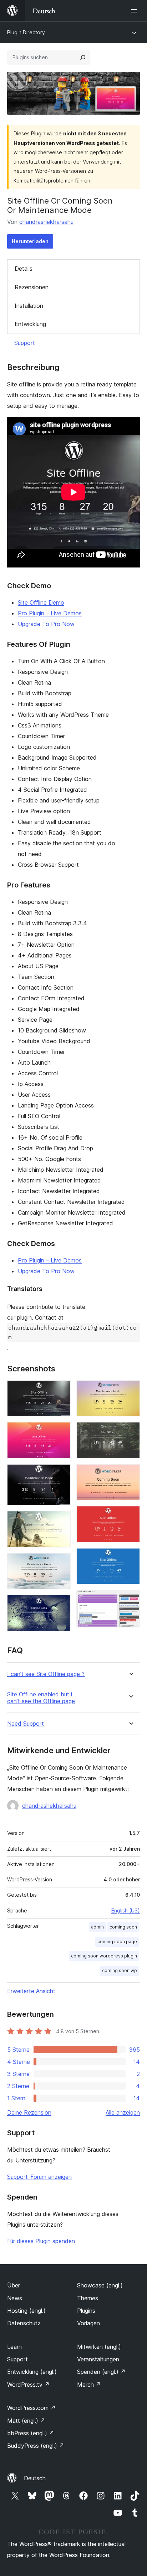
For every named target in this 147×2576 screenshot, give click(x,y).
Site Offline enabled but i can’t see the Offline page (41, 1698)
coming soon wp (120, 1970)
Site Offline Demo (41, 602)
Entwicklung (30, 324)
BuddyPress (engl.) (36, 2446)
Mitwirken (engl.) (99, 2347)
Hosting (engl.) (26, 2311)
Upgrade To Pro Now (46, 624)
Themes (88, 2298)
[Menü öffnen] (136, 11)
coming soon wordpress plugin (104, 1956)
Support (25, 343)
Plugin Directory (26, 32)
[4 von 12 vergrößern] (61, 1521)
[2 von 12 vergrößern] (61, 1432)
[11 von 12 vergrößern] (130, 1558)
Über (14, 2285)
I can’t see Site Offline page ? (46, 1674)
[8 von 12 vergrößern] (130, 1432)
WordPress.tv (28, 2385)
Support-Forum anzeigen (39, 2177)
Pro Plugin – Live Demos (50, 613)
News (15, 2298)
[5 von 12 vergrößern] (61, 1563)
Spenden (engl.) (101, 2372)
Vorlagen (88, 2323)
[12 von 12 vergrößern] (130, 1600)
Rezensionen (32, 287)
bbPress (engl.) (31, 2433)
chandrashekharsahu (46, 222)
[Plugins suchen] (83, 57)
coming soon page (117, 1942)
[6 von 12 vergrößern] (61, 1605)
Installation (29, 306)
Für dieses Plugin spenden (41, 2241)
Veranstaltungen (98, 2359)
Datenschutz (24, 2323)
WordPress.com (31, 2408)
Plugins (86, 2311)
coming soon (123, 1927)
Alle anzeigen (123, 2112)
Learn (14, 2347)
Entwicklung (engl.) (32, 2372)
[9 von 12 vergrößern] (130, 1474)
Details (24, 269)
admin (97, 1927)
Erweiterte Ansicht (31, 1991)
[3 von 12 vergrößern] (61, 1474)
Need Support (26, 1724)
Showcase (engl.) (100, 2285)
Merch (89, 2385)
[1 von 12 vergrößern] (61, 1390)
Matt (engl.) (26, 2421)
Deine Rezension (29, 2112)
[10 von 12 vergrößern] (130, 1516)
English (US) (126, 1910)
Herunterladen (30, 241)
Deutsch (35, 2478)
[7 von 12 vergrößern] (130, 1390)
